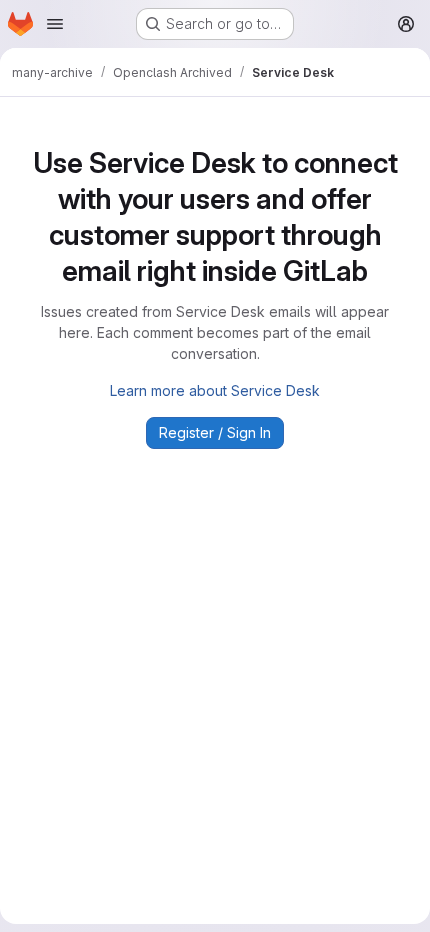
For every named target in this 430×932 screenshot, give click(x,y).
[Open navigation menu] (55, 24)
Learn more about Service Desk (215, 390)
